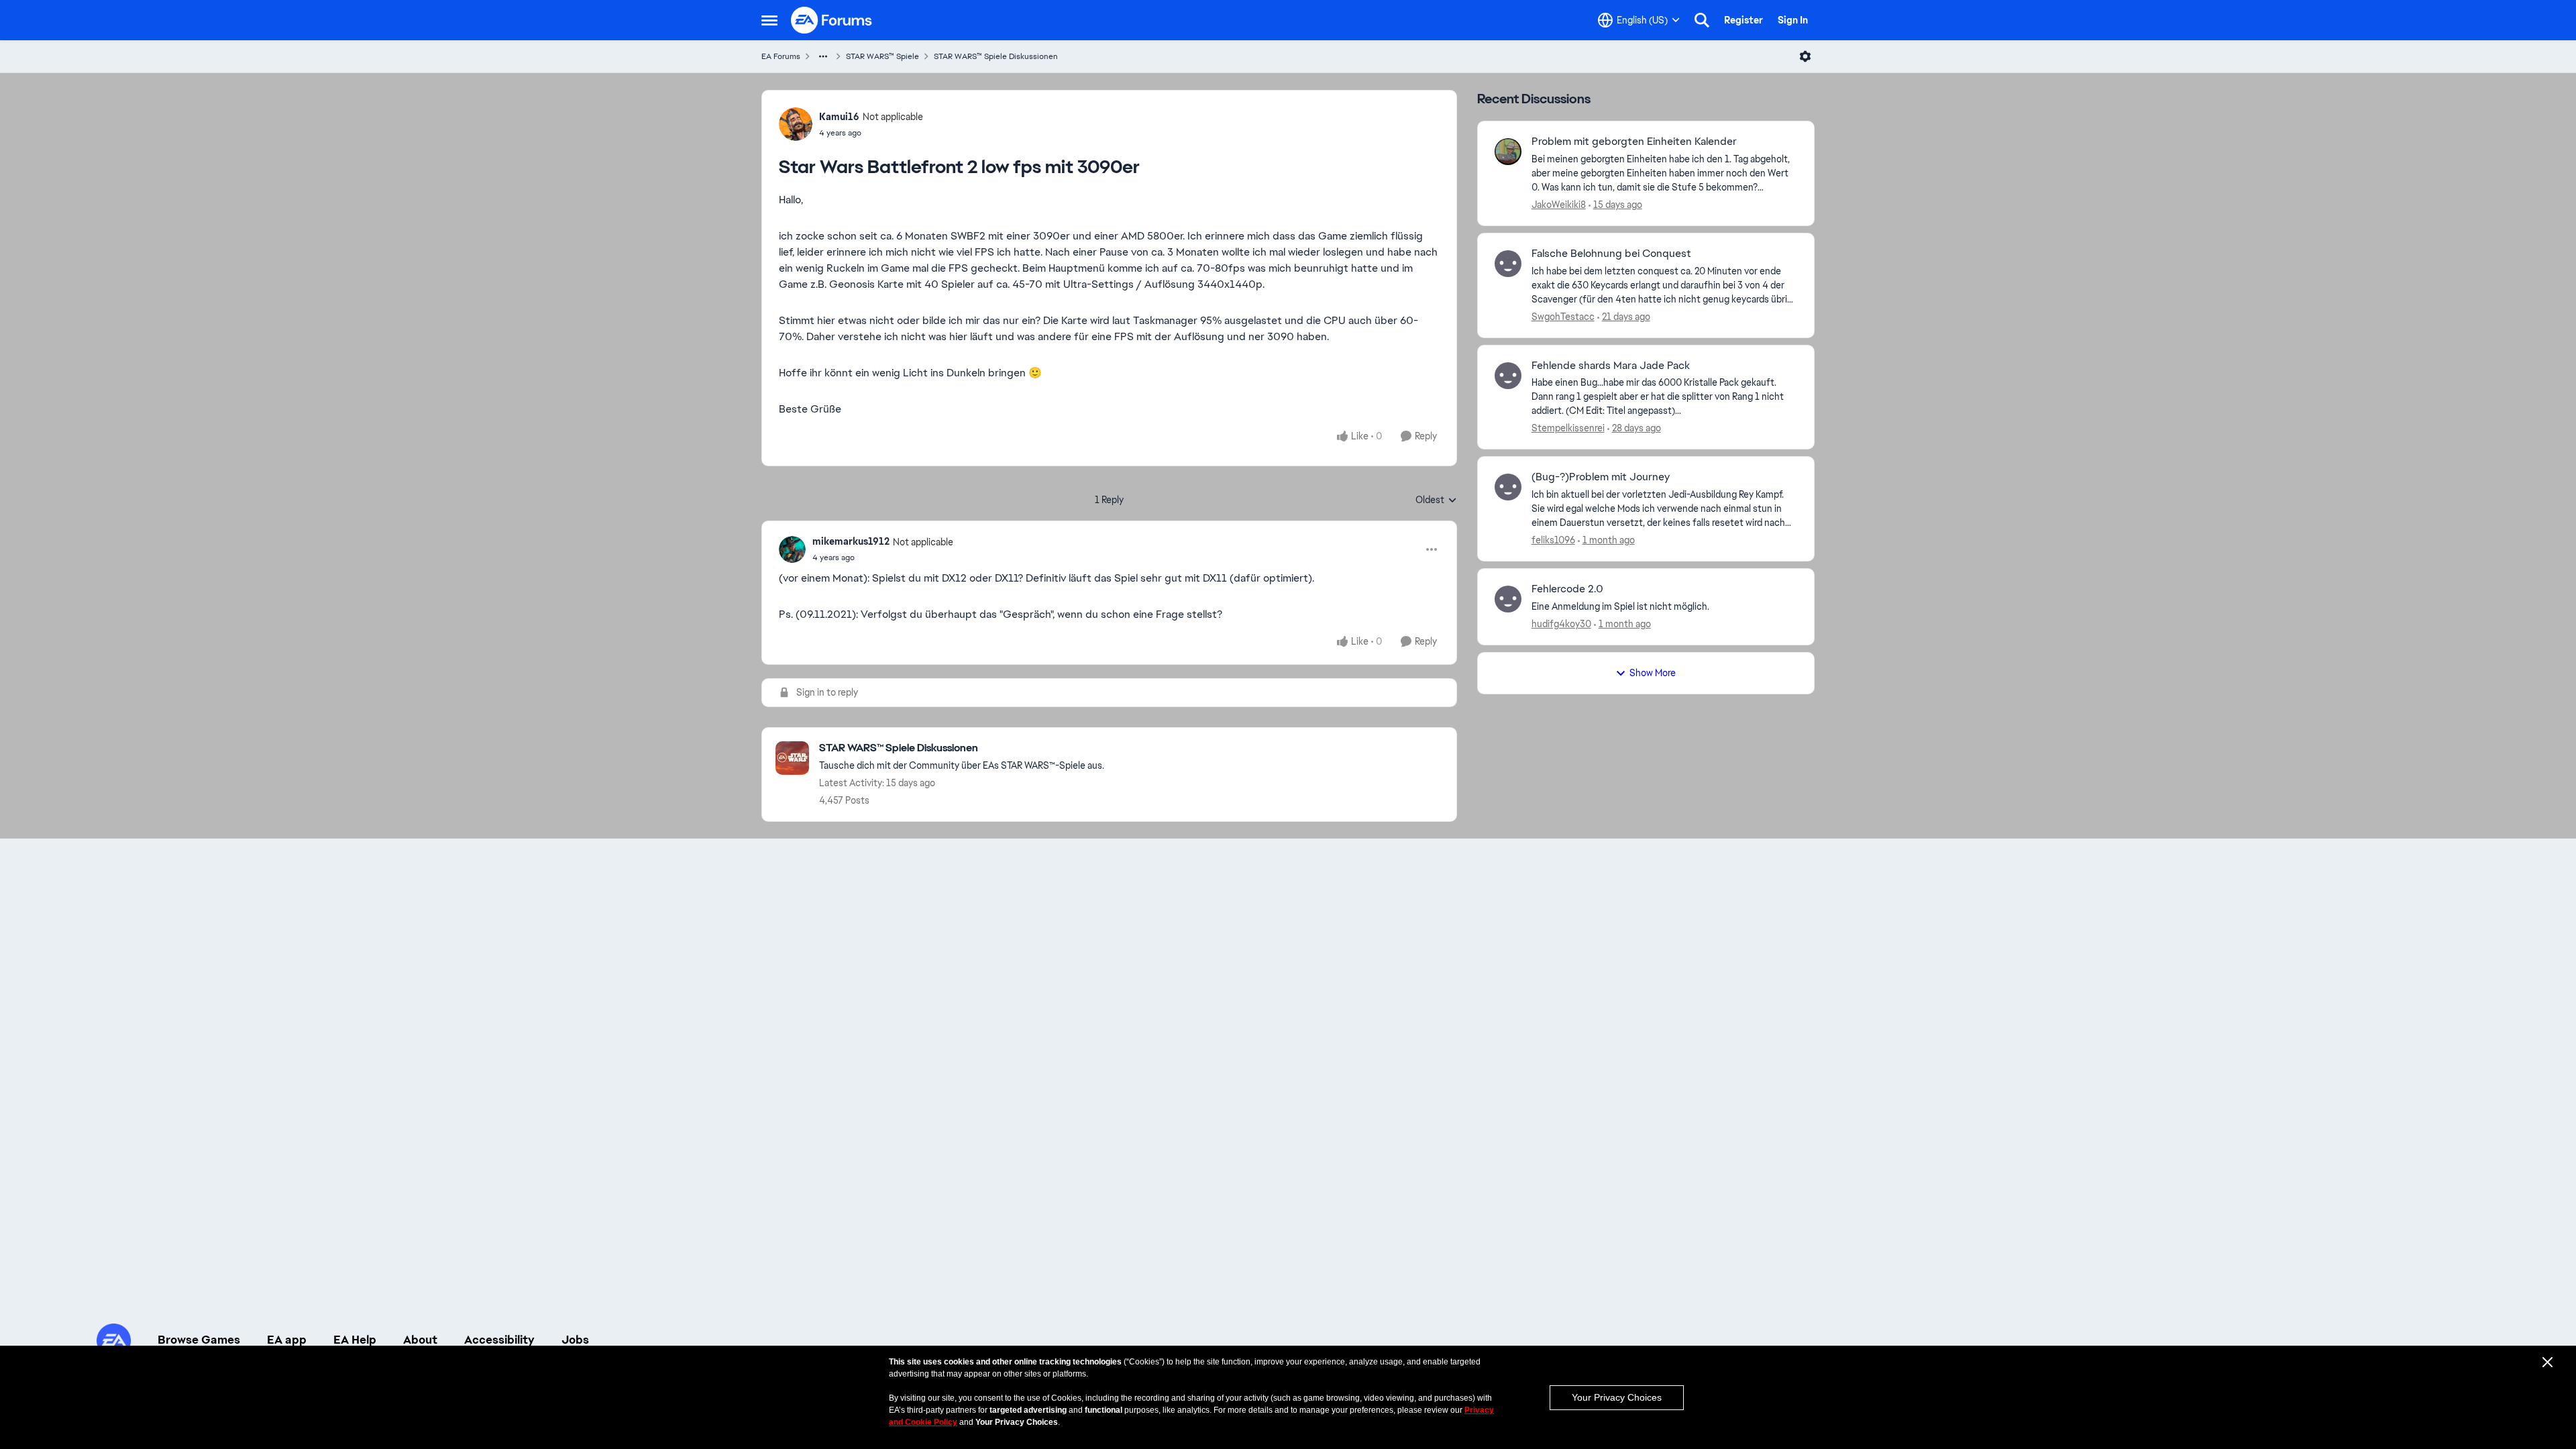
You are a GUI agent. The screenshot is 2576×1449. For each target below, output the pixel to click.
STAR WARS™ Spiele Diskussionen (996, 56)
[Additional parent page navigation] (823, 56)
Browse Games (199, 1340)
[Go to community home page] (832, 20)
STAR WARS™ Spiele (882, 56)
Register (1743, 20)
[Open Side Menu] (769, 20)
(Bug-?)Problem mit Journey (1601, 477)
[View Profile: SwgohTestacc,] (1508, 264)
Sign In (1793, 20)
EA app (287, 1340)
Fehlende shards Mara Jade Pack (1611, 366)
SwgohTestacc (1563, 317)
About (420, 1340)
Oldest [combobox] (1436, 500)
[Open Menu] (1805, 56)
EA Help (355, 1340)
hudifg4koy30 (1561, 624)
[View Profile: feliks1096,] (1508, 487)
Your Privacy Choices (1617, 1397)
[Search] (1702, 20)
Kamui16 (839, 117)
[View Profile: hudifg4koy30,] (1508, 599)
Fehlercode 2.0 (1567, 589)
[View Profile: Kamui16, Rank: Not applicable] (796, 124)
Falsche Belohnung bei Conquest (1611, 254)
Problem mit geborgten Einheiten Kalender (1634, 142)
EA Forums (781, 56)
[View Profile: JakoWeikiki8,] (1508, 152)
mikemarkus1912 (851, 541)
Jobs (575, 1340)
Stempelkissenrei (1568, 428)
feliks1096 (1553, 540)
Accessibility (499, 1340)
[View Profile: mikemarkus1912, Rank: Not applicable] (792, 549)
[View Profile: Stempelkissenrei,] (1508, 376)
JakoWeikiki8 (1559, 205)
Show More (1653, 673)
